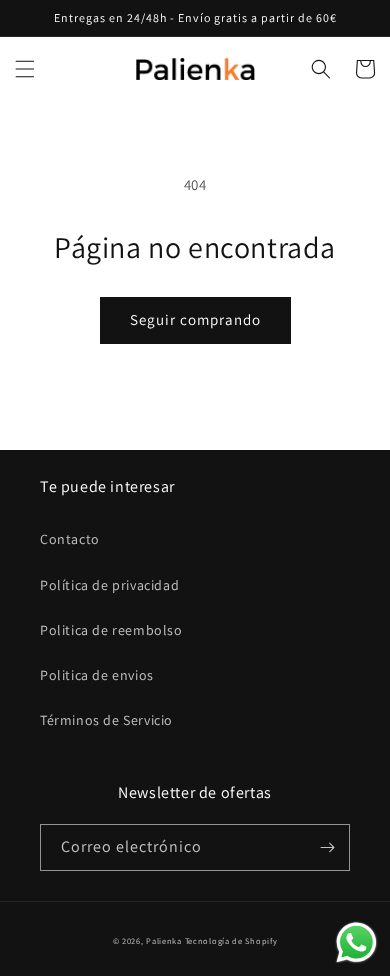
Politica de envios (97, 675)
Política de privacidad (109, 585)
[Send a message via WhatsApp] (356, 942)
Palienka (164, 940)
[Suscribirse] (327, 847)
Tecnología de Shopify (231, 940)
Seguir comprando (195, 319)
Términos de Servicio (106, 720)
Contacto (70, 539)
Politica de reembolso (111, 630)
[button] (25, 69)
